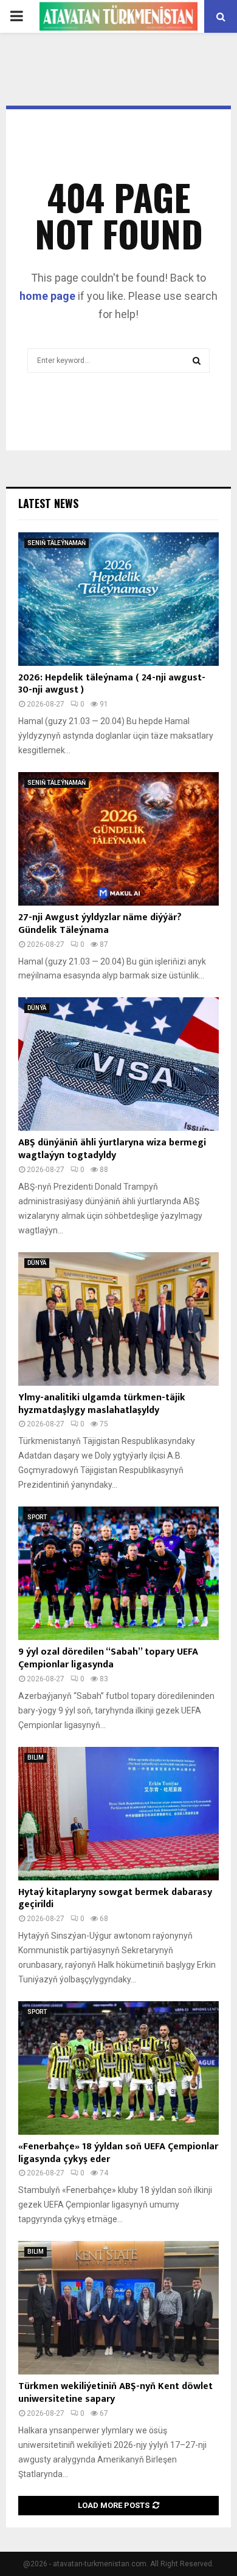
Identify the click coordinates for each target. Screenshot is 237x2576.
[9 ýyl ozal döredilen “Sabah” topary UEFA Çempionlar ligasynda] (118, 1573)
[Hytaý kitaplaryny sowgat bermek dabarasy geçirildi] (118, 1814)
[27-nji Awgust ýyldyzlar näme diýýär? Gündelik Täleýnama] (118, 839)
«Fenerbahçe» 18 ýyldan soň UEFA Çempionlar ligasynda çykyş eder (118, 2153)
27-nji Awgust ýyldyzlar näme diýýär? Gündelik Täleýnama (100, 924)
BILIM (36, 1757)
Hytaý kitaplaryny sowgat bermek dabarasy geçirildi (115, 1899)
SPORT (37, 1517)
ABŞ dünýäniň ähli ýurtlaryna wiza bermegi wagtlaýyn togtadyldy (112, 1149)
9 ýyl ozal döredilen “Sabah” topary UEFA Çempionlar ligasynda (108, 1658)
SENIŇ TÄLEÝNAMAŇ (57, 543)
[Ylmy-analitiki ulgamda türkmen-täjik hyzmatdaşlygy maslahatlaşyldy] (118, 1319)
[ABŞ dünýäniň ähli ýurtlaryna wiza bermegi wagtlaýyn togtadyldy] (118, 1064)
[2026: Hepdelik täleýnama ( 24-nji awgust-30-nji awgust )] (118, 599)
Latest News (48, 503)
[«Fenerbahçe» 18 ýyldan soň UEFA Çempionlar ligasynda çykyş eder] (118, 2068)
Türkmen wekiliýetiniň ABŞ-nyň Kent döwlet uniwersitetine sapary (115, 2393)
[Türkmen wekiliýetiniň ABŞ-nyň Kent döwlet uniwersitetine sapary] (118, 2308)
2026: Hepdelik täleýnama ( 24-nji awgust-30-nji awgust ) (112, 684)
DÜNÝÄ (37, 1008)
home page (47, 296)
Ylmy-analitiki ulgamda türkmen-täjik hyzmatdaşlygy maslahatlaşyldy (102, 1404)
